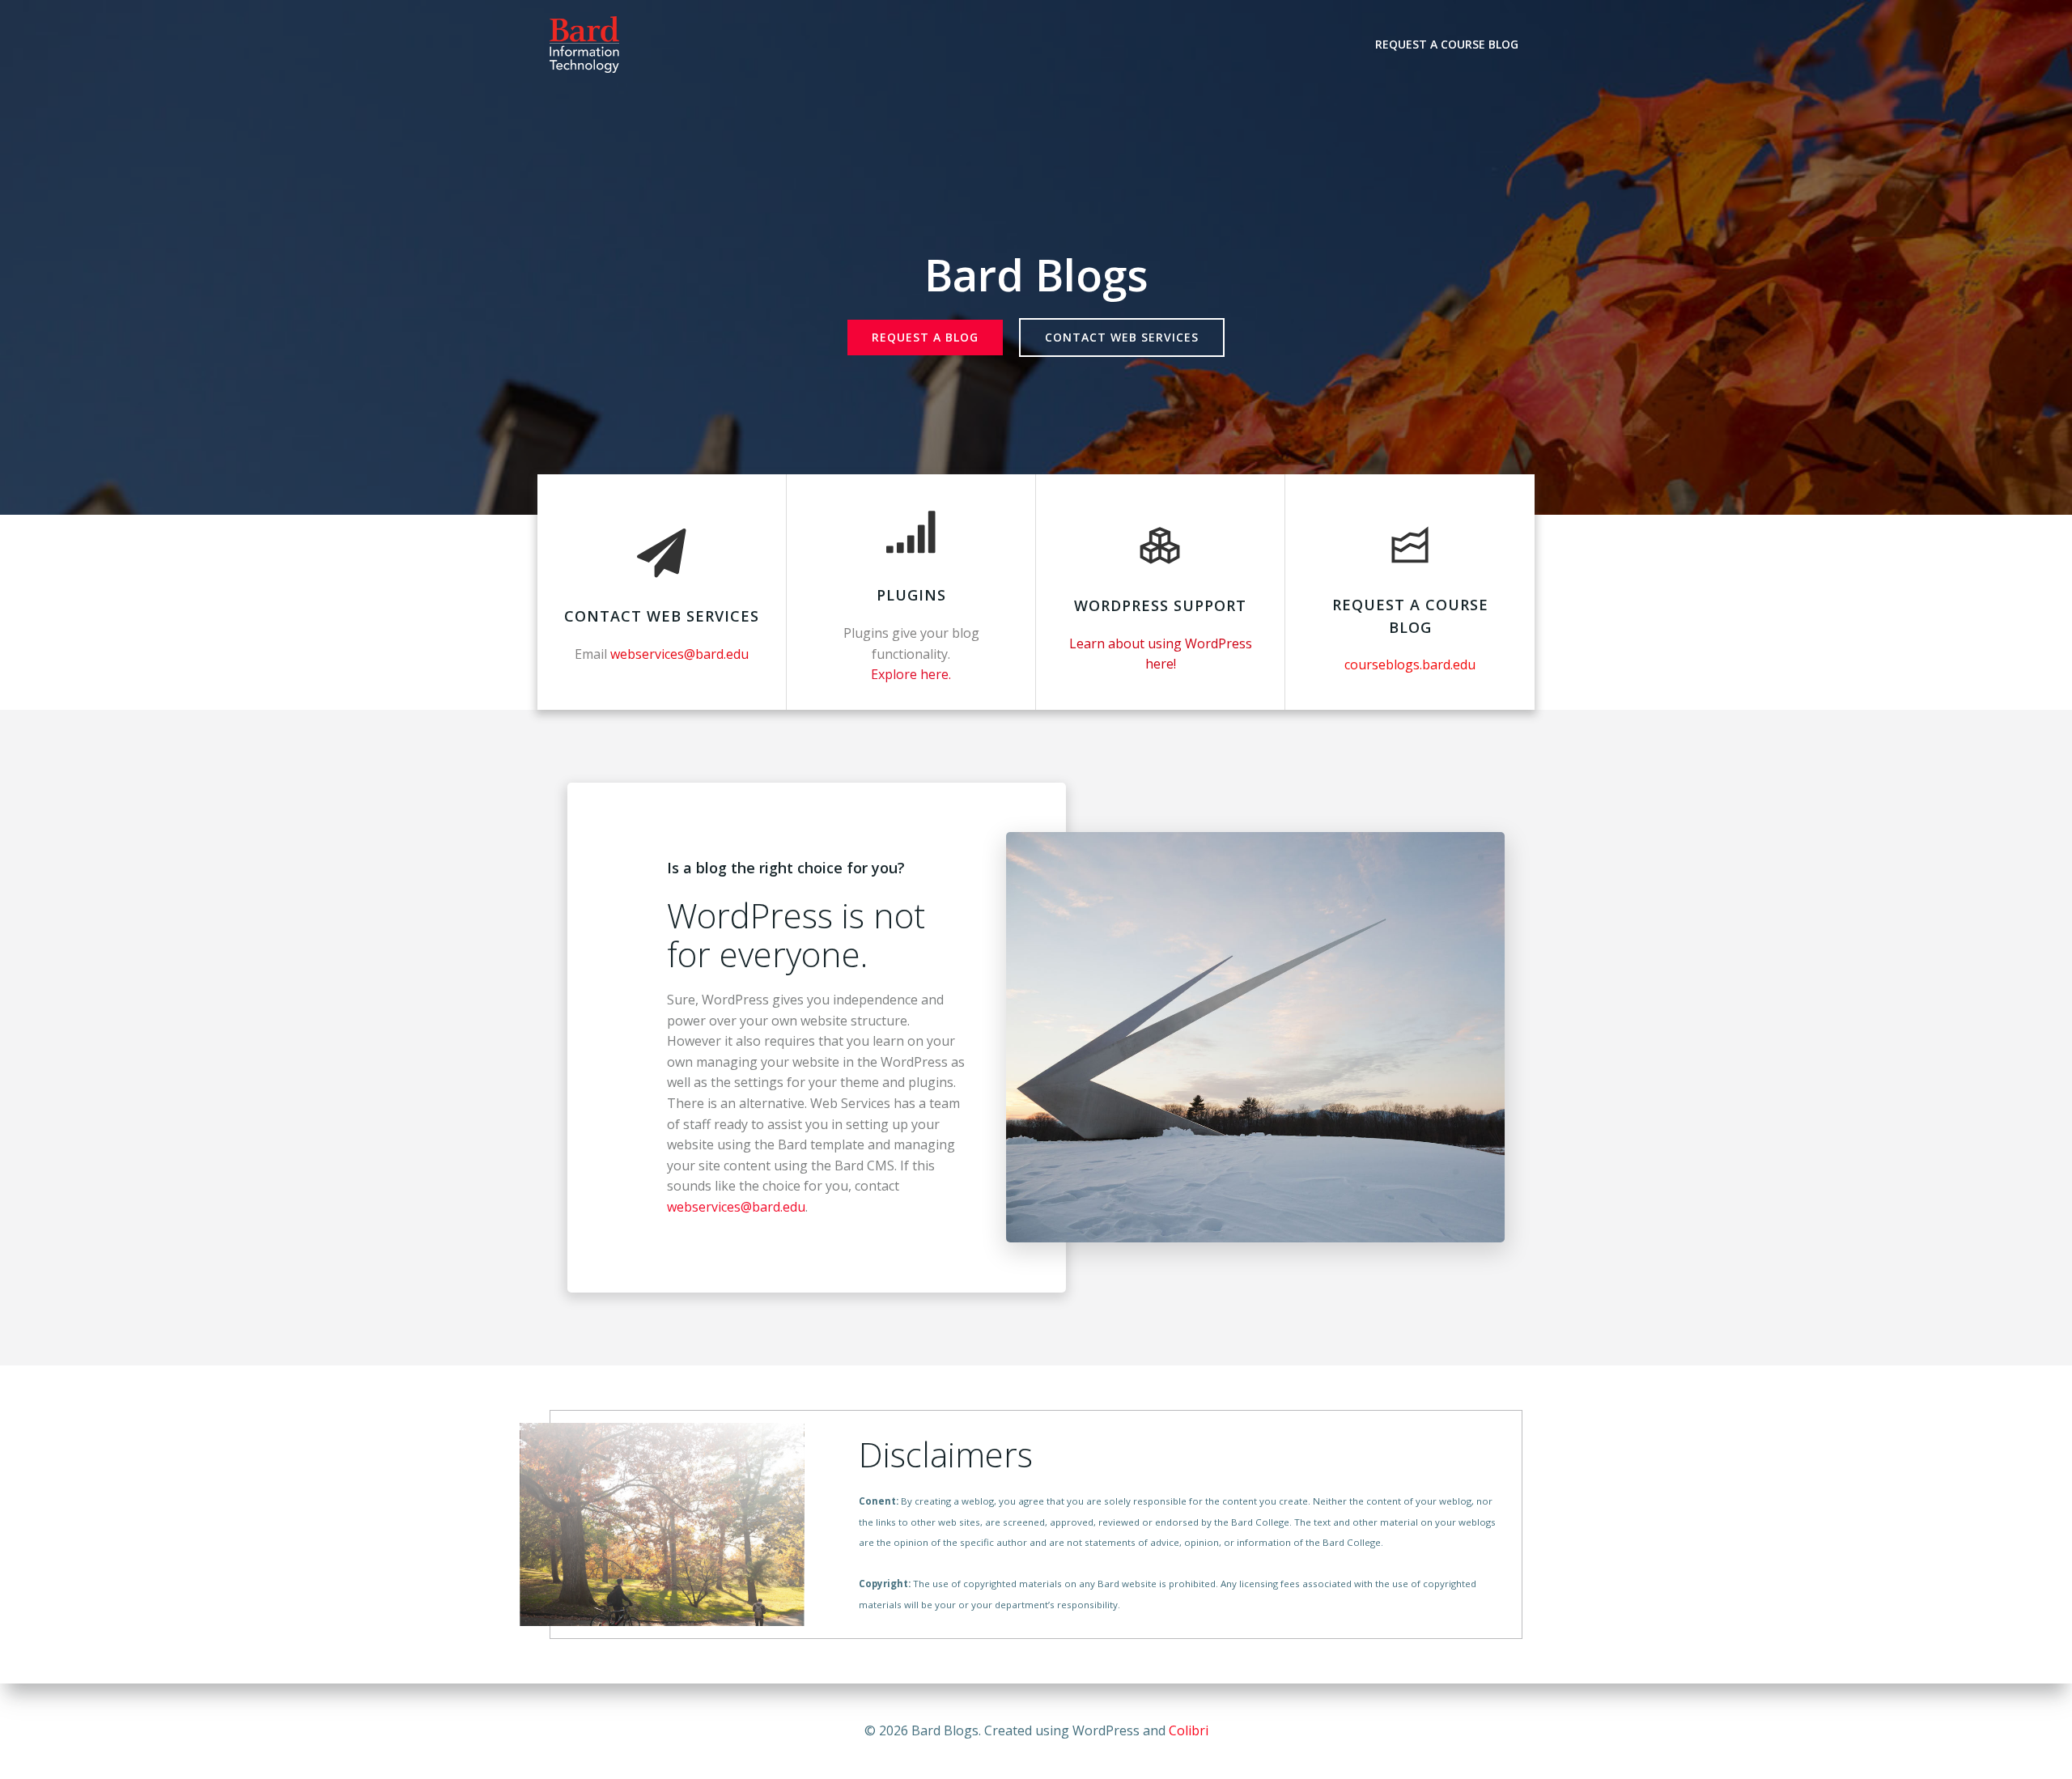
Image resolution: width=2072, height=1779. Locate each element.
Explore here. (911, 674)
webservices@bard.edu (736, 1207)
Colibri (1189, 1730)
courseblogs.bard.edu (1410, 664)
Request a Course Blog (1447, 44)
